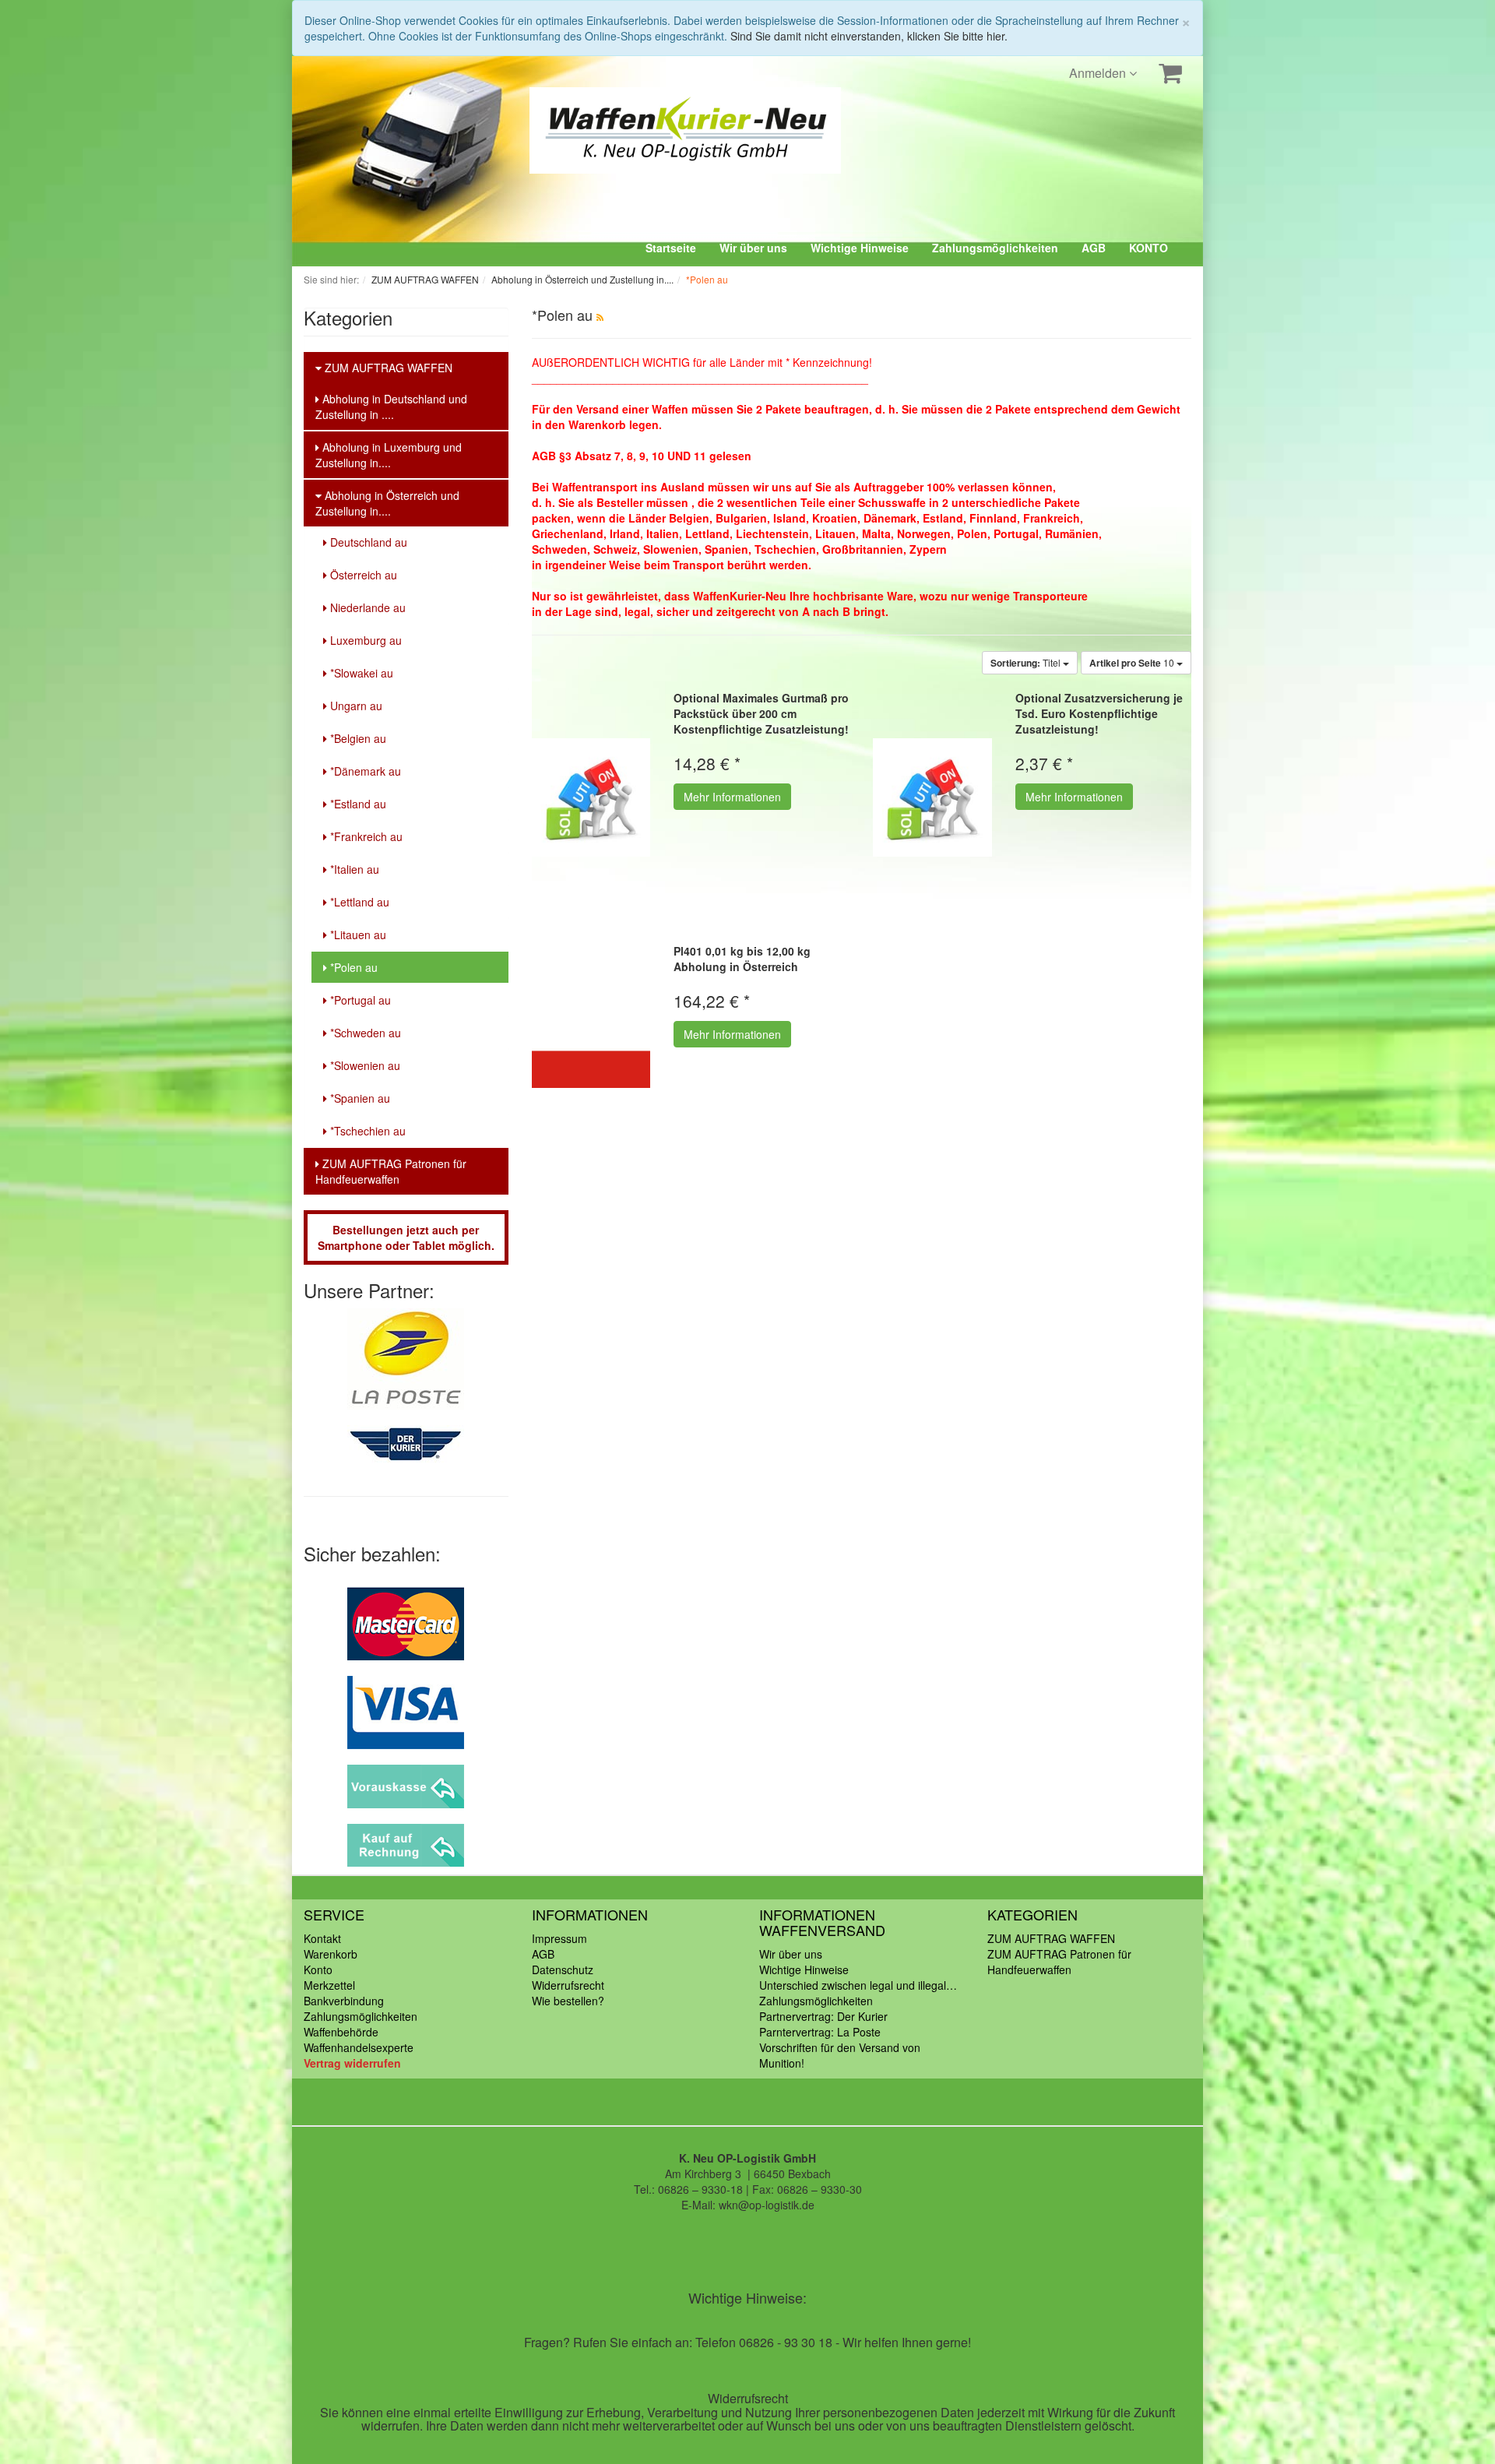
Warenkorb (331, 1954)
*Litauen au (357, 935)
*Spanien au (359, 1098)
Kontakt (322, 1938)
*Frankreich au (365, 836)
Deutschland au (367, 542)
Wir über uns (753, 248)
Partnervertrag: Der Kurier (823, 2016)
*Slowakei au (360, 673)
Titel (1027, 663)
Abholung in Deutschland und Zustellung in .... (391, 407)
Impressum (559, 1938)
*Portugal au (359, 1000)
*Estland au (357, 804)
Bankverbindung (344, 2001)
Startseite (671, 248)
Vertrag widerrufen (352, 2063)
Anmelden (1099, 73)
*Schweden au (364, 1033)
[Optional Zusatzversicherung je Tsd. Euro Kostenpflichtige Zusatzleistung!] (932, 797)
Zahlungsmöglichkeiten (995, 248)
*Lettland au (358, 902)
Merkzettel (329, 1985)
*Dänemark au (364, 771)
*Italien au (353, 869)
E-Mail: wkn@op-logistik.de (748, 2205)
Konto (318, 1969)
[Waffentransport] (596, 130)
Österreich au (362, 575)
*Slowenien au (364, 1065)
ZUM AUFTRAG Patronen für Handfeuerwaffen (391, 1171)
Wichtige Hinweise (860, 248)
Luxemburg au (364, 640)
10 (1133, 663)
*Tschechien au (366, 1131)
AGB (1094, 248)
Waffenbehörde (341, 2032)
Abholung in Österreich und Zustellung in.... (387, 503)
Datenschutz (563, 1969)
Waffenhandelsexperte (359, 2047)
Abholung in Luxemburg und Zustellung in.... (389, 455)
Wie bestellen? (568, 2001)
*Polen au (352, 967)
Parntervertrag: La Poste (820, 2032)
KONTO (1149, 248)
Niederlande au (366, 607)
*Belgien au (357, 738)
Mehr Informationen (732, 797)
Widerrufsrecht (568, 1985)
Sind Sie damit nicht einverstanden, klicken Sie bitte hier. (869, 36)
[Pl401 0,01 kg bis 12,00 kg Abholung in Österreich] (591, 1050)
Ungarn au (355, 706)
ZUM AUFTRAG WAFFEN (387, 368)
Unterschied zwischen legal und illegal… (858, 1985)
